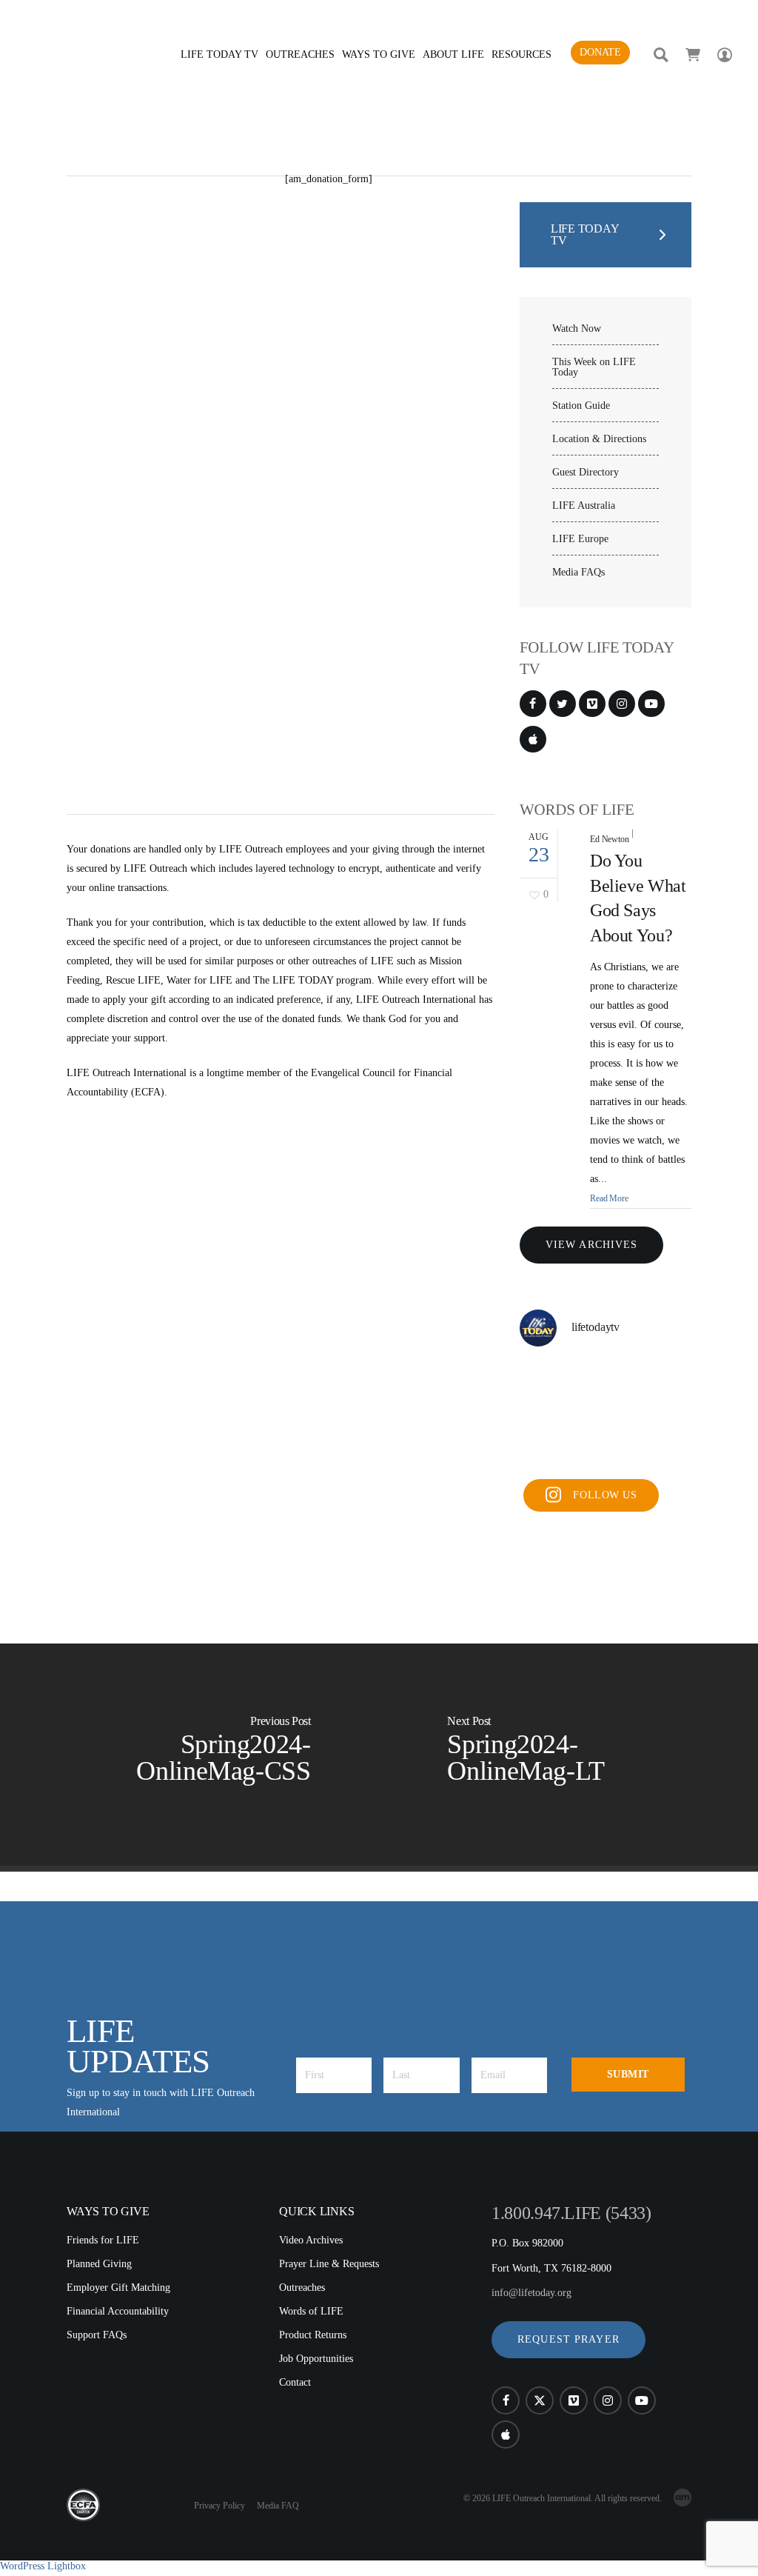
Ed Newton (610, 839)
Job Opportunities (316, 2359)
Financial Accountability (118, 2311)
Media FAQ (278, 2506)
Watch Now (577, 329)
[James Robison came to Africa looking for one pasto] (606, 1452)
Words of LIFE (311, 2311)
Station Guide (581, 406)
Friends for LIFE (103, 2240)
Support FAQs (97, 2335)
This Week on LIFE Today (594, 367)
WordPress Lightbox (43, 2566)
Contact (295, 2382)
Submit (628, 2074)
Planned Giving (99, 2264)
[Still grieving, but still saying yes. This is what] (546, 1452)
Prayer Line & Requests (329, 2264)
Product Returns (313, 2335)
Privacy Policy (219, 2506)
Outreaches (302, 2288)
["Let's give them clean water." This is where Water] (665, 1379)
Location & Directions (599, 439)
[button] (568, 2340)
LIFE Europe (580, 539)
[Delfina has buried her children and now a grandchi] (665, 1415)
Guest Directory (586, 473)
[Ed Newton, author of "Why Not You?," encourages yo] (546, 1379)
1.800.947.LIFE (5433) (571, 2213)
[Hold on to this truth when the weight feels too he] (665, 1452)
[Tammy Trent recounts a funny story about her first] (606, 1415)
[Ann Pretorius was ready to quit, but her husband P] (546, 1415)
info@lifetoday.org (531, 2293)
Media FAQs (578, 573)
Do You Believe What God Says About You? (638, 898)
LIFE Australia (584, 506)
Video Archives (311, 2240)
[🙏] (606, 1379)
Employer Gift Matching (118, 2288)
